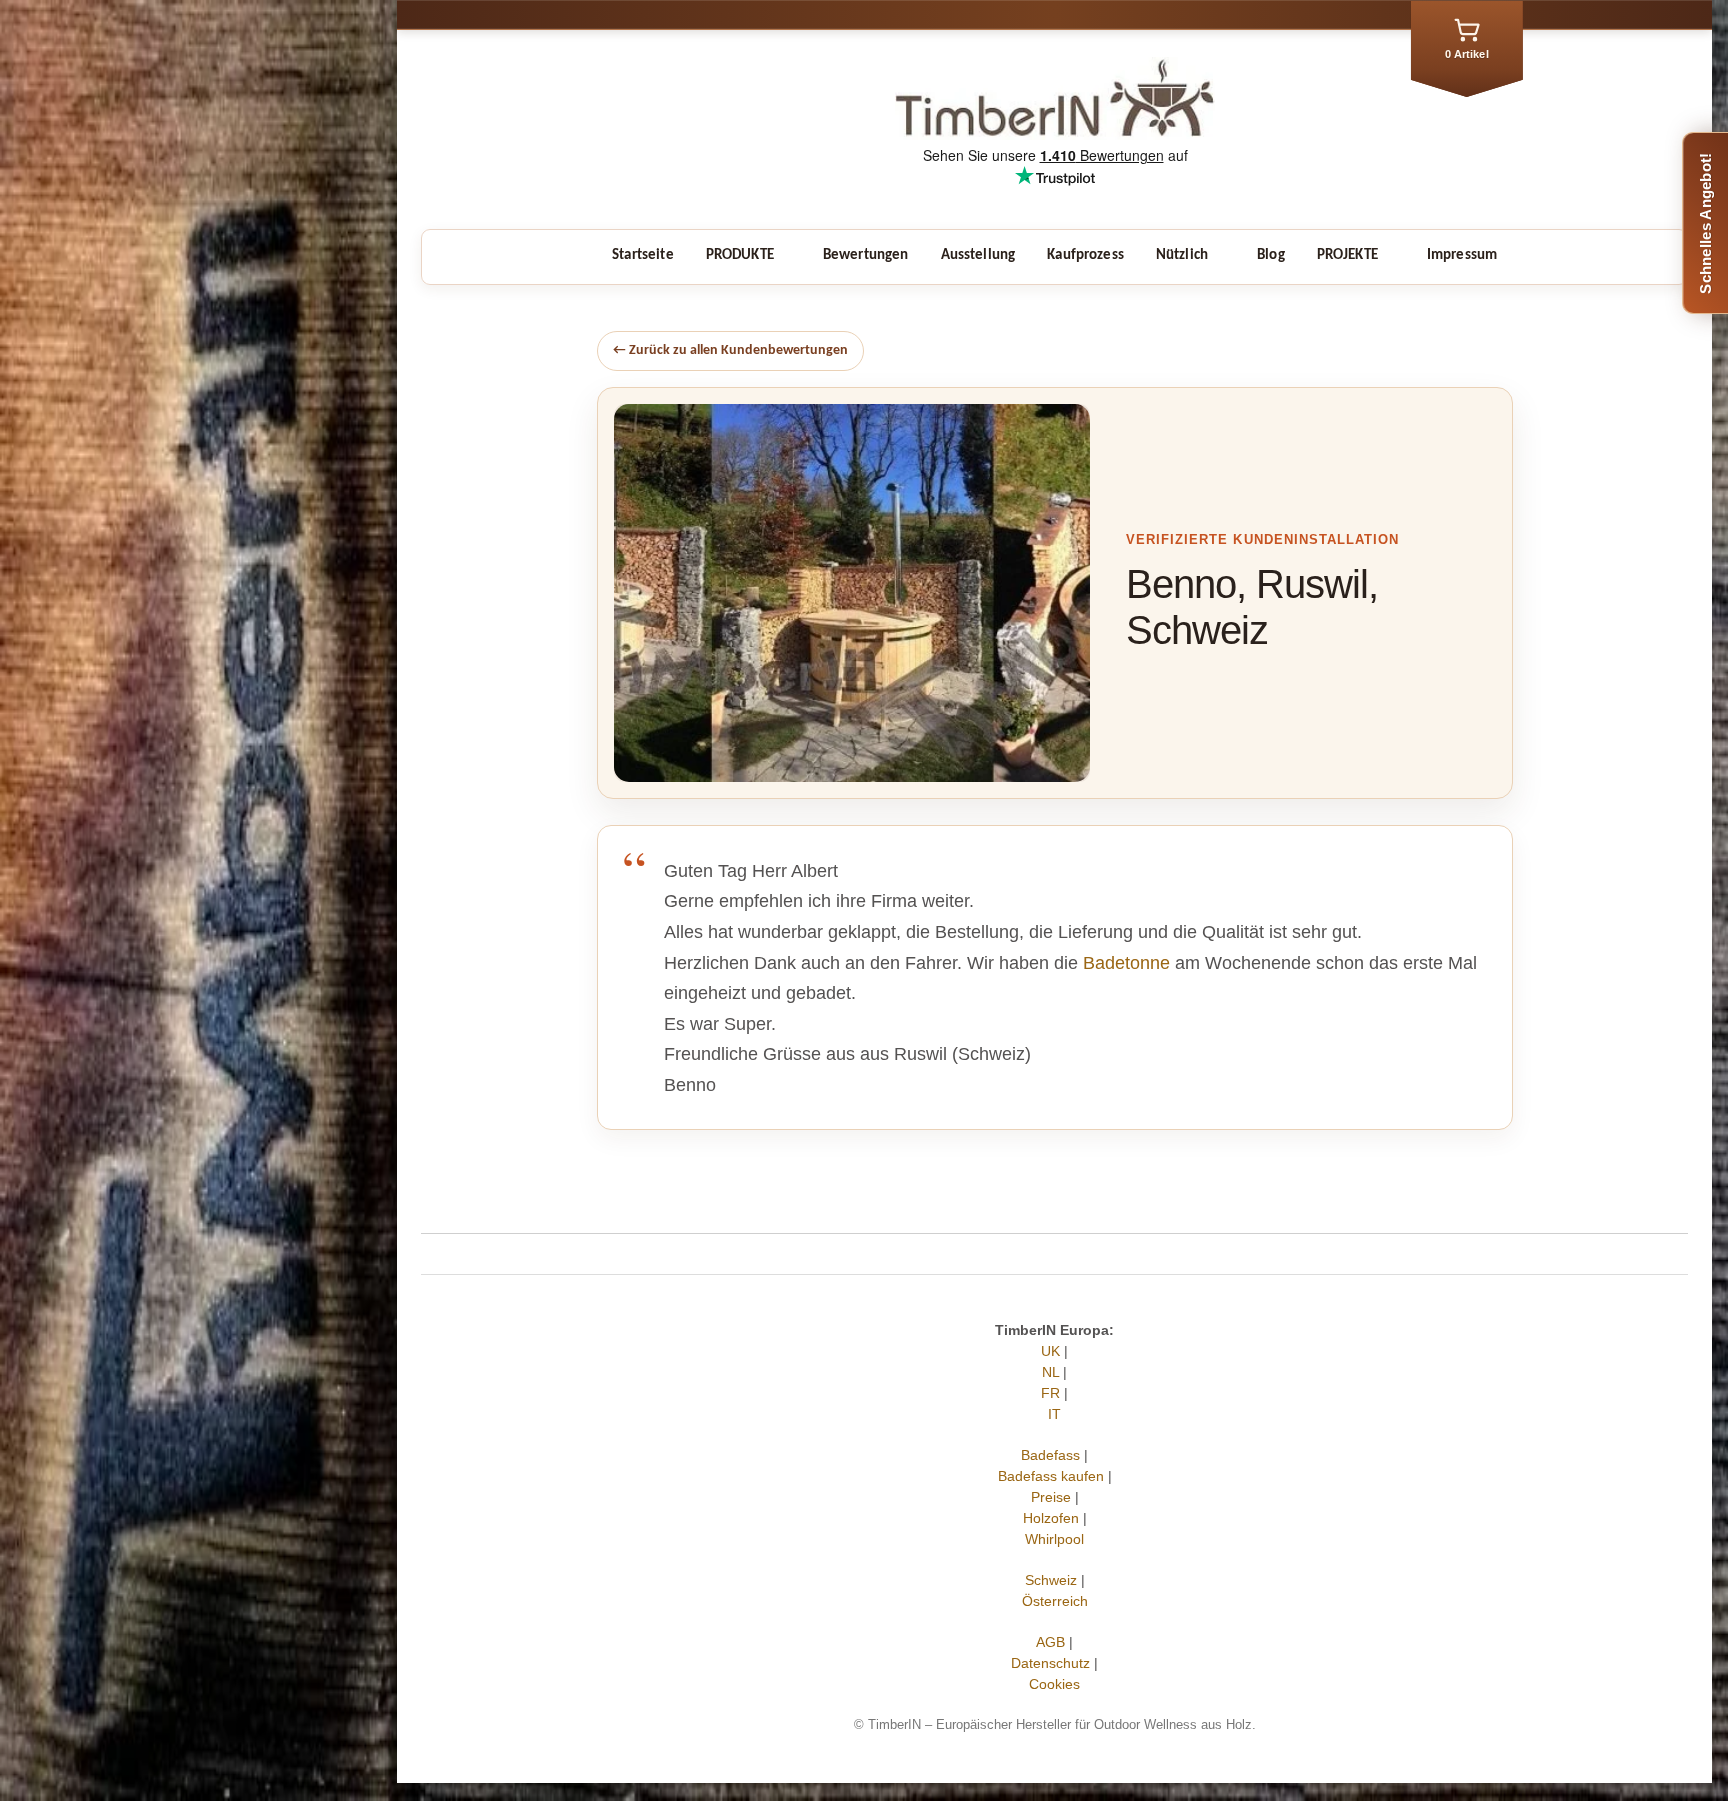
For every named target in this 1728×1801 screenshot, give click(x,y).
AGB (1050, 1642)
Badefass (1050, 1455)
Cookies (1054, 1684)
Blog (1271, 255)
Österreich (1055, 1601)
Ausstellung (978, 255)
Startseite (643, 255)
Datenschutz (1050, 1663)
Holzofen (1051, 1518)
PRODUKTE (740, 255)
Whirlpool (1054, 1539)
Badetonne (1126, 963)
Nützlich (1182, 255)
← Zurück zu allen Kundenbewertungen (730, 350)
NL (1050, 1372)
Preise (1051, 1497)
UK (1050, 1351)
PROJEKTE (1347, 255)
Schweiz (1051, 1580)
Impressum (1462, 255)
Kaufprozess (1085, 255)
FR (1050, 1393)
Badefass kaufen (1051, 1476)
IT (1054, 1414)
